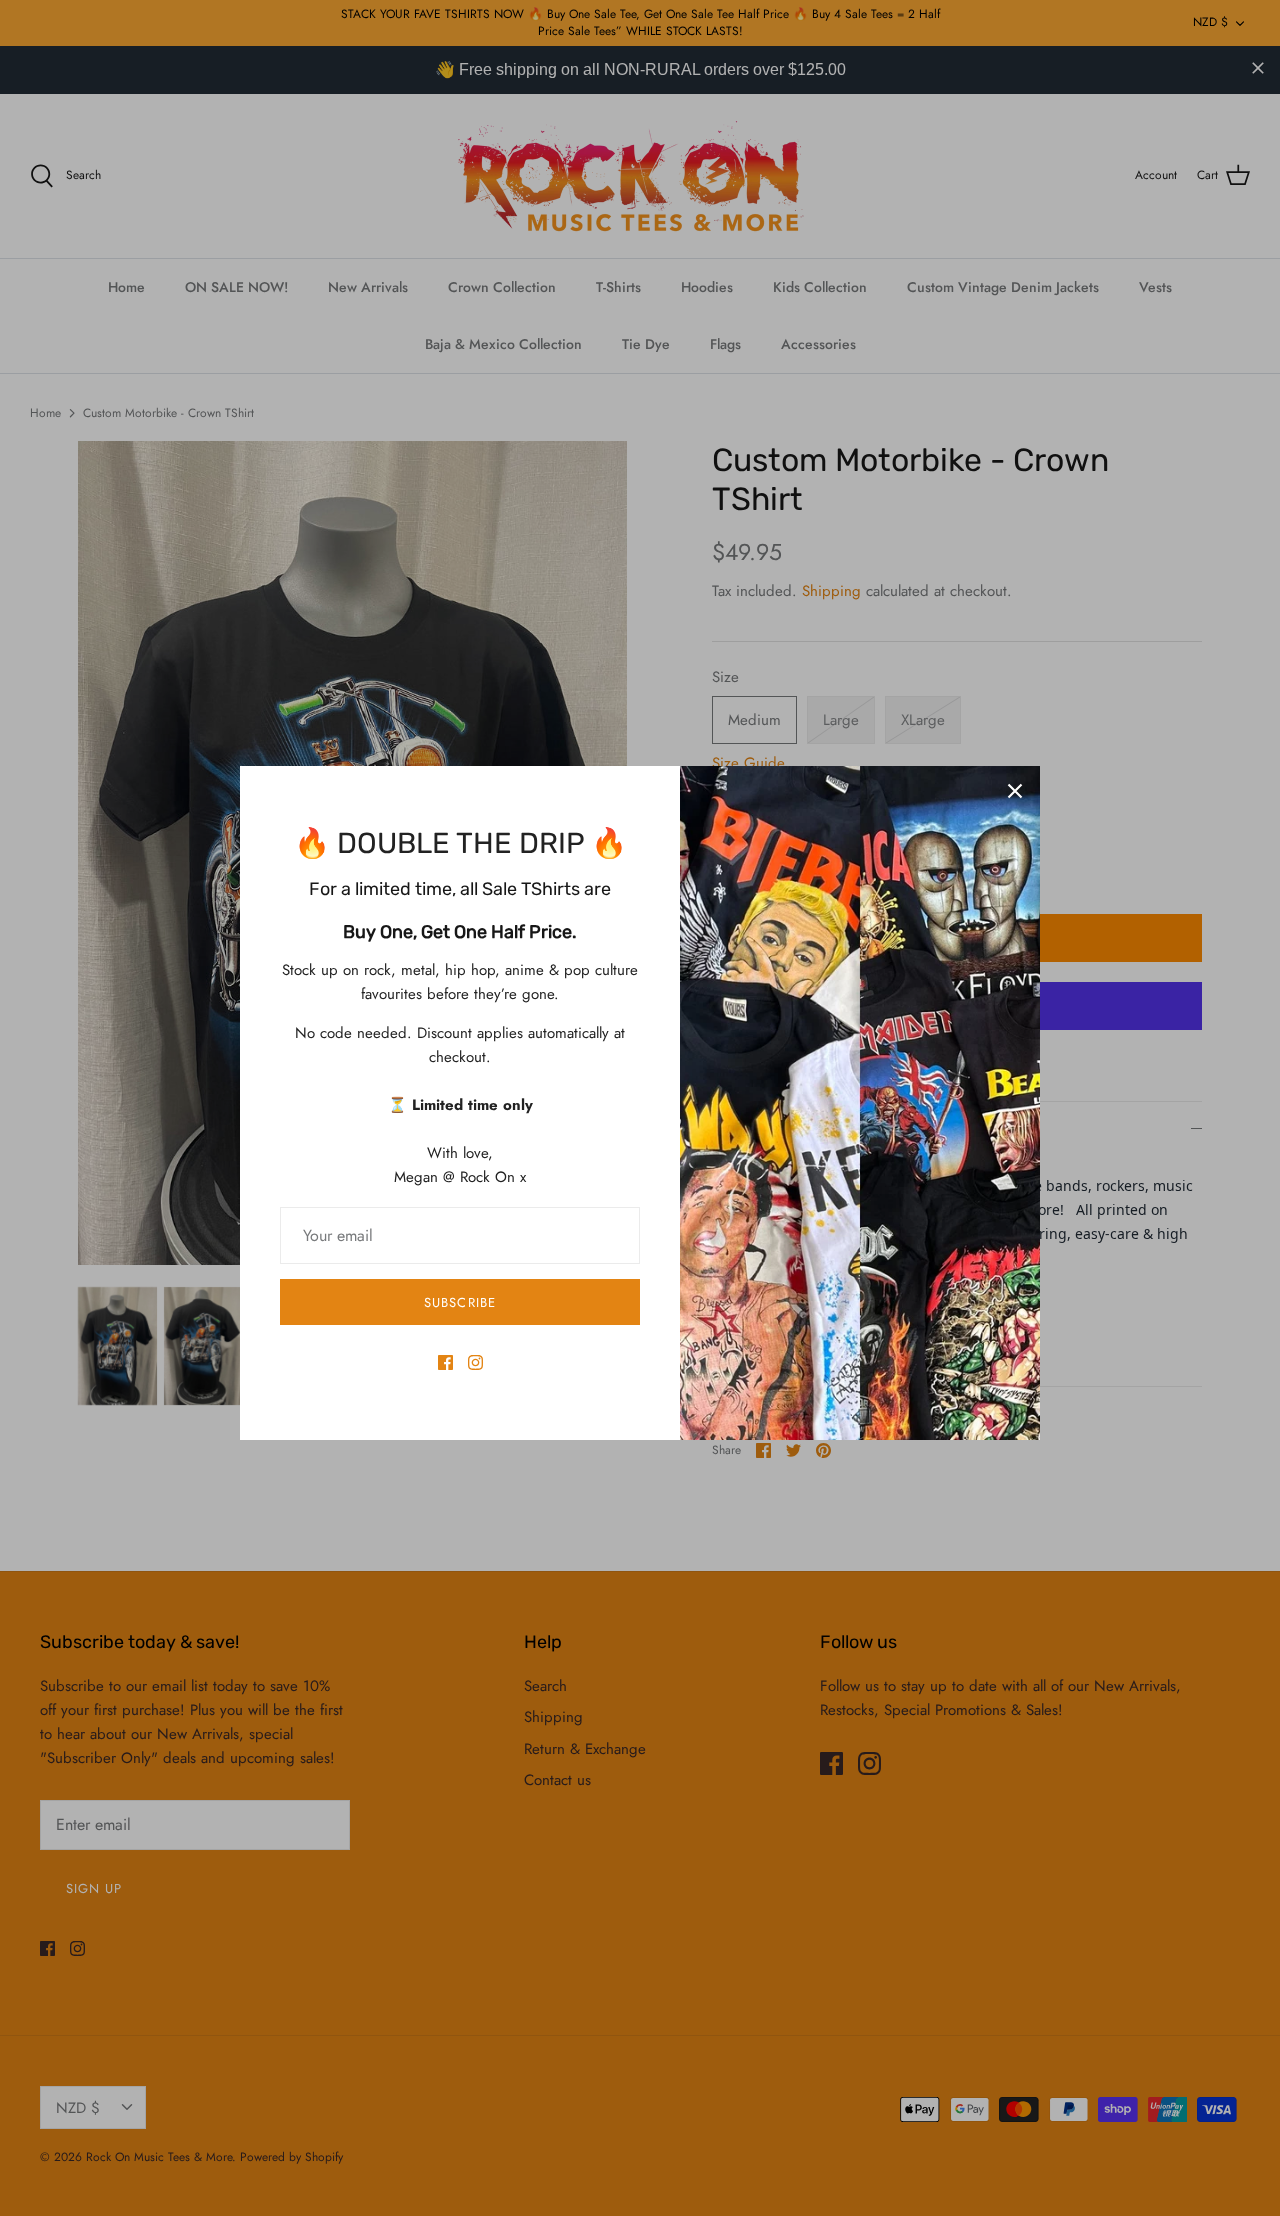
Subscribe (459, 1302)
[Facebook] (445, 1362)
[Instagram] (475, 1362)
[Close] (1015, 791)
